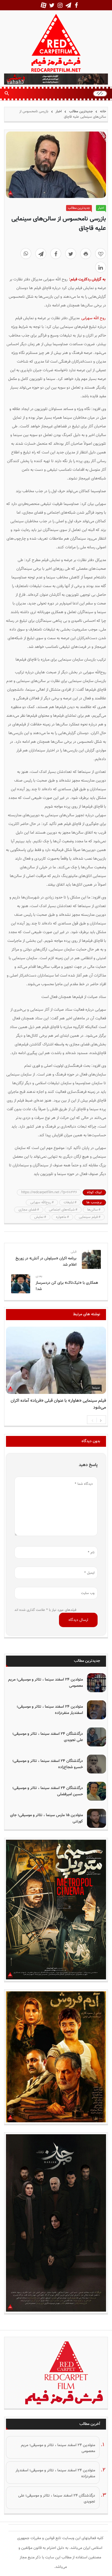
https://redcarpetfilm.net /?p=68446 (49, 1192)
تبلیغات (69, 1202)
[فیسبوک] (56, 254)
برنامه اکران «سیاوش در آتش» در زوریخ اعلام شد (46, 1262)
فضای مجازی (27, 1210)
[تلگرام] (41, 254)
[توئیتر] (71, 254)
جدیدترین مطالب (81, 111)
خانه (102, 111)
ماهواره (61, 1217)
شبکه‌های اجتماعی (62, 1210)
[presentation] (92, 1420)
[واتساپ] (26, 254)
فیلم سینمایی (88, 1217)
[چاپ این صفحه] (86, 254)
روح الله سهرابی (93, 318)
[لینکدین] (101, 267)
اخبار (59, 111)
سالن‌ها (93, 1210)
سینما (96, 1388)
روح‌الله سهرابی (41, 1202)
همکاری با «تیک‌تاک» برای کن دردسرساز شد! (67, 1286)
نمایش (39, 1217)
